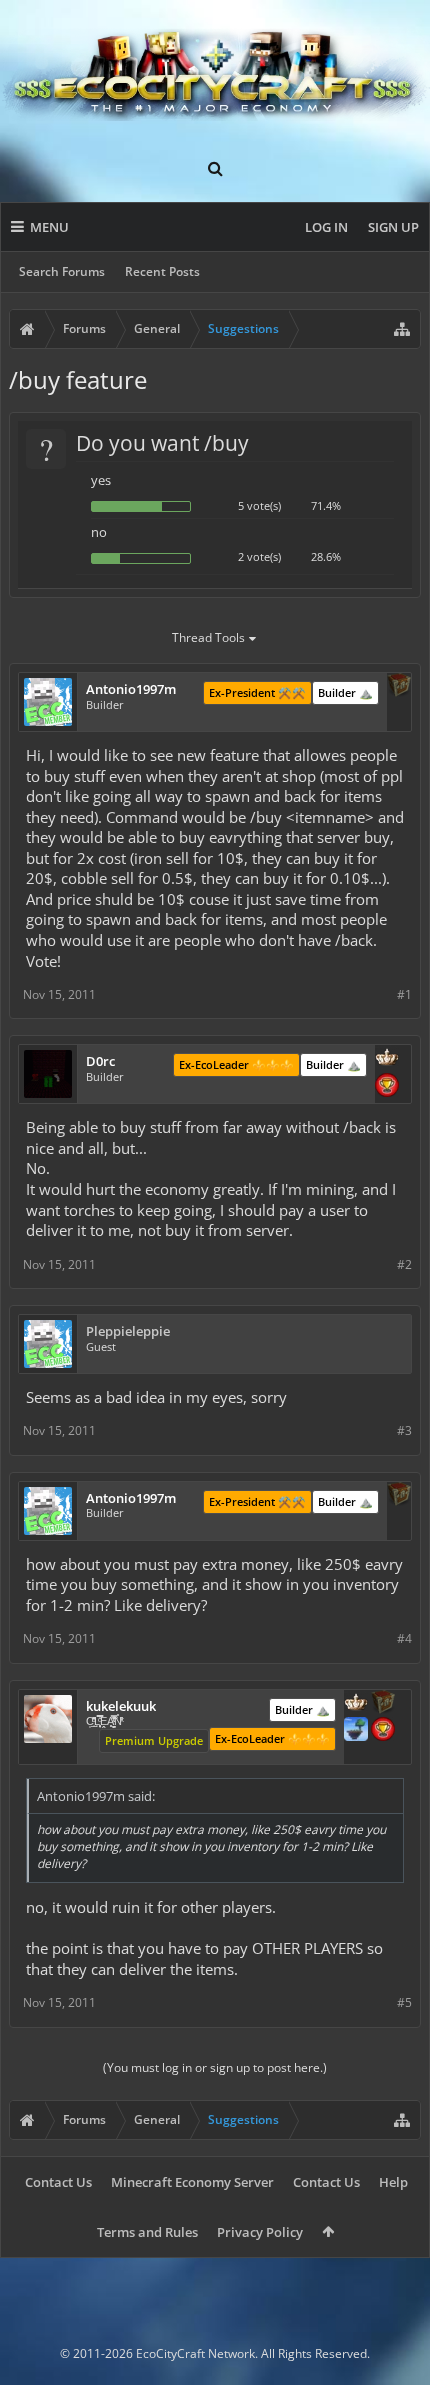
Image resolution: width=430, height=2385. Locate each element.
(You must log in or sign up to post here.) (215, 2067)
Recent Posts (162, 271)
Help (393, 2182)
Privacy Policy (260, 2232)
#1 (404, 994)
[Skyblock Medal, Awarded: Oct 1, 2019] (356, 1731)
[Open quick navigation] (402, 329)
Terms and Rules (147, 2232)
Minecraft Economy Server (192, 2182)
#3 (404, 1430)
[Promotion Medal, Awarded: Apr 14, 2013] (399, 687)
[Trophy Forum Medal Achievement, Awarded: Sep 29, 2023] (387, 1087)
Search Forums (62, 271)
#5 (404, 2002)
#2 (404, 1264)
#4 (404, 1638)
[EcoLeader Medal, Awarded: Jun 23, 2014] (356, 1704)
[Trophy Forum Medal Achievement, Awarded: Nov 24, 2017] (383, 1731)
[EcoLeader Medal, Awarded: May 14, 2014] (387, 1059)
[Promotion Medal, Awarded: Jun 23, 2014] (383, 1704)
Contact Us (58, 2182)
